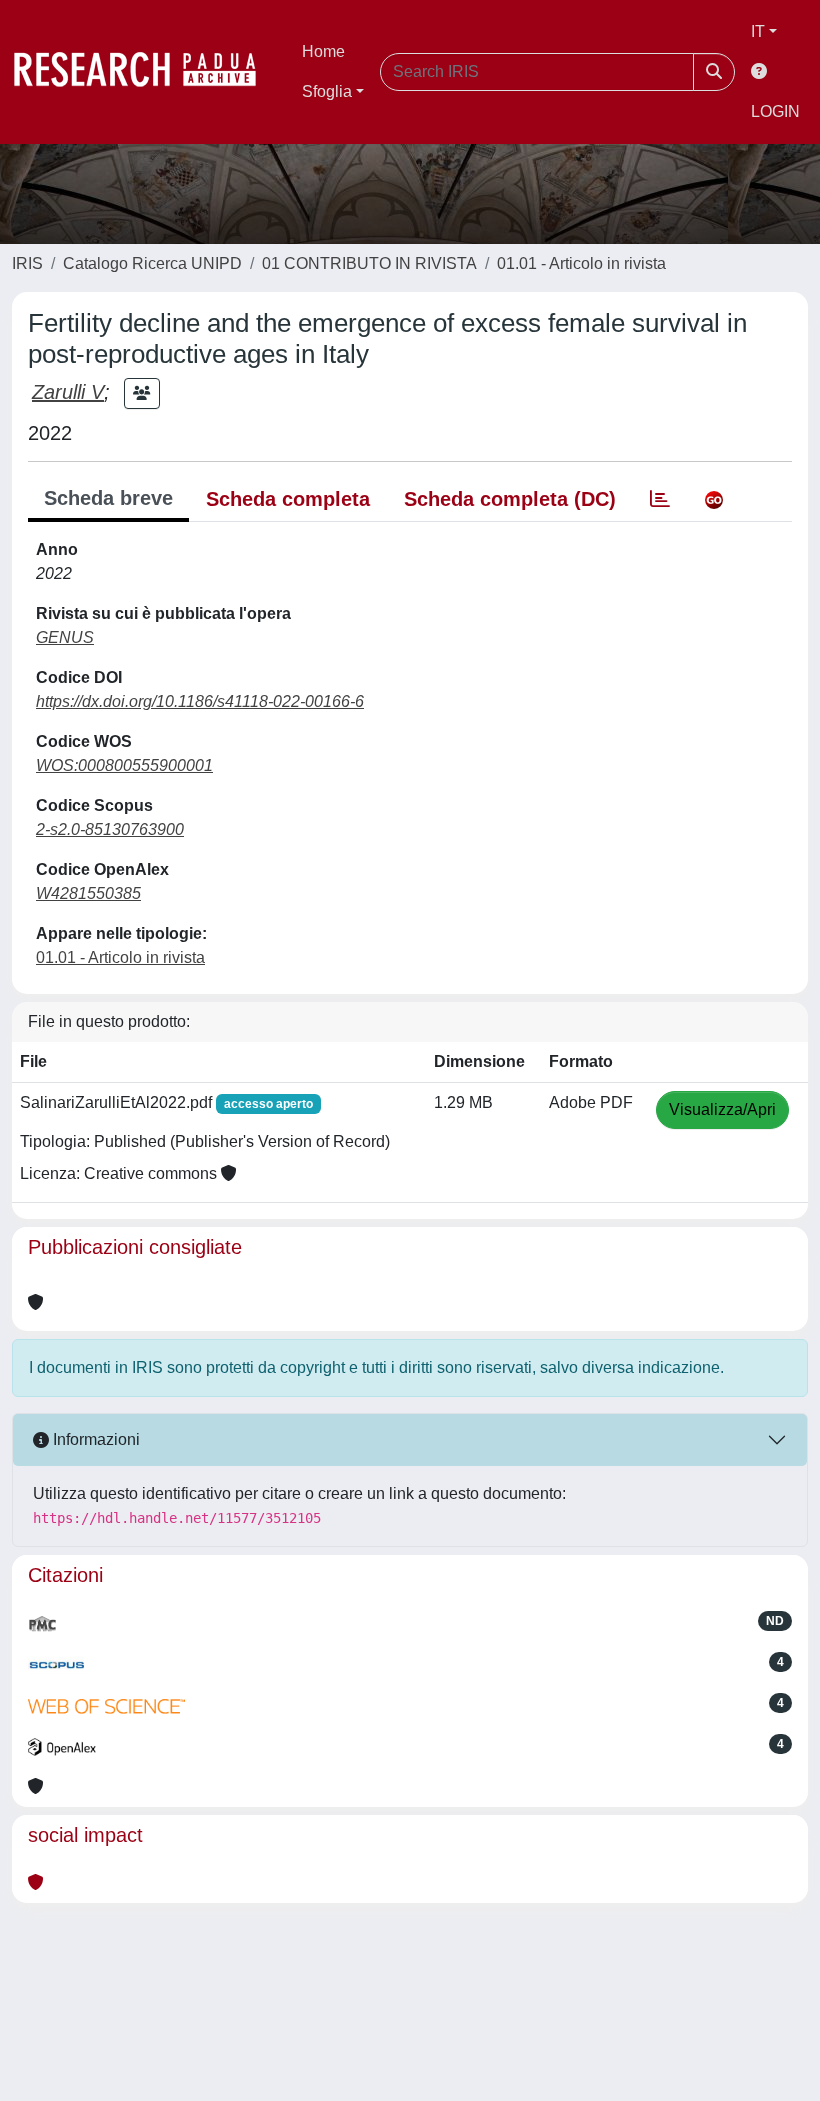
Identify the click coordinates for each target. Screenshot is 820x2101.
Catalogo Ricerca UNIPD (152, 263)
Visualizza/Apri (722, 1109)
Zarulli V (68, 392)
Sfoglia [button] (327, 91)
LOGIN (775, 111)
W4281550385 (88, 893)
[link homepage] (145, 72)
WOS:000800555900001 (124, 765)
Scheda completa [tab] (288, 499)
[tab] (660, 499)
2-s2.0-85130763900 (110, 829)
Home (323, 51)
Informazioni (94, 1439)
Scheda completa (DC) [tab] (510, 499)
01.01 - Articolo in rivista (581, 263)
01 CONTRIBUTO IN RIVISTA (369, 263)
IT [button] (758, 31)
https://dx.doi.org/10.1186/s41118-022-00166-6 (200, 701)
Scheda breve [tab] (108, 498)
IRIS (27, 263)
